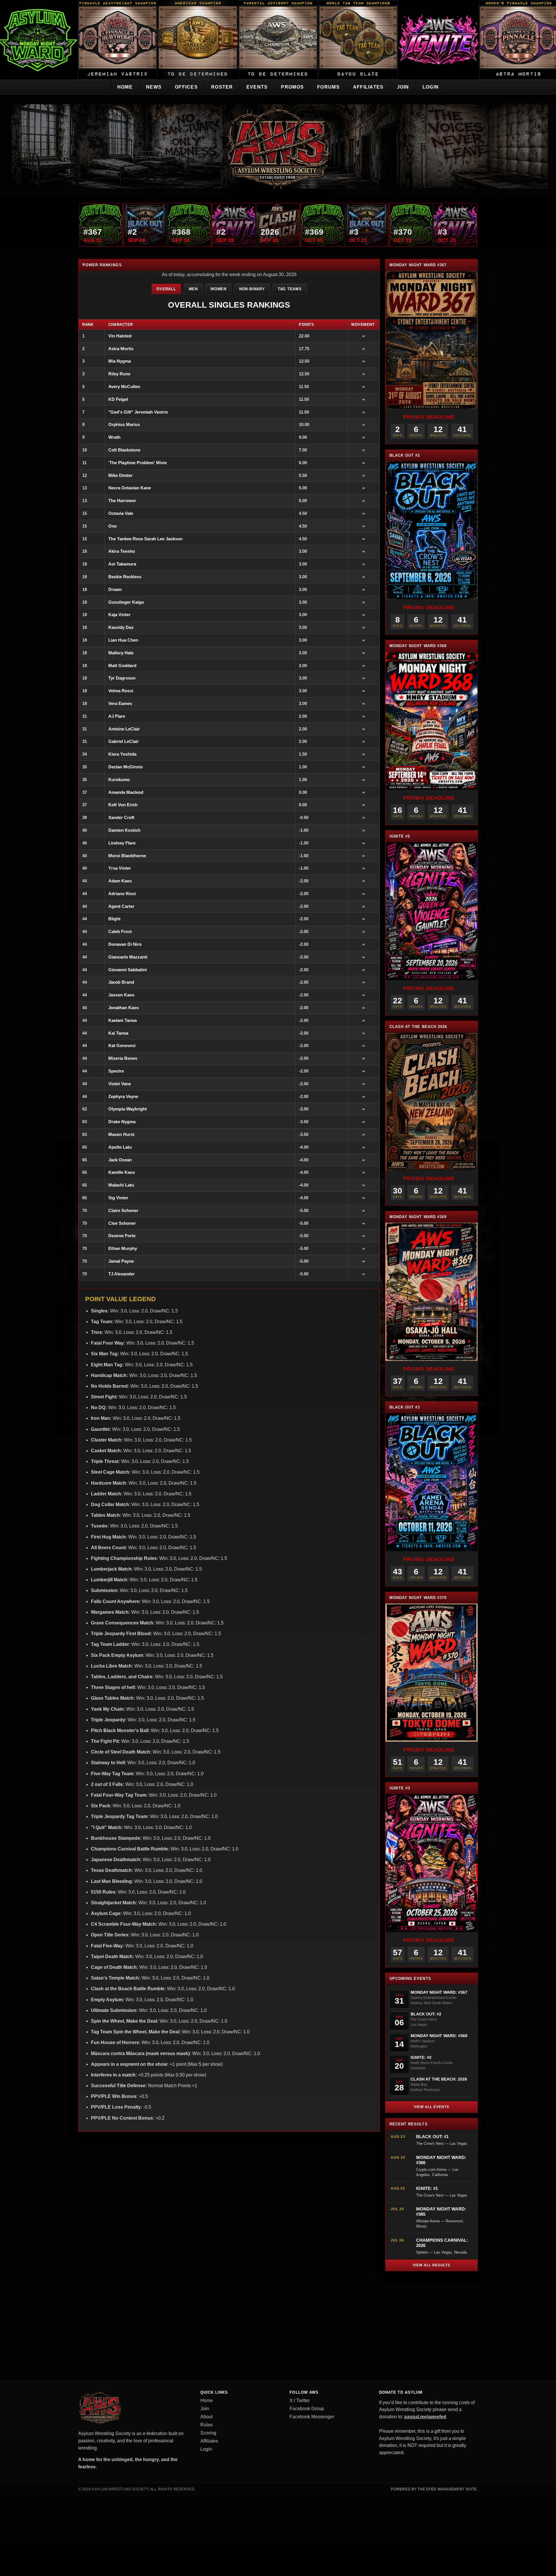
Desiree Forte (122, 1236)
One (113, 526)
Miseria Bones (123, 1058)
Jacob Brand (121, 982)
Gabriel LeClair (124, 741)
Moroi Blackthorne (127, 856)
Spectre (116, 1071)
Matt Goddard (122, 665)
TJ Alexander (121, 1274)
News (154, 87)
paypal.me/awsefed (425, 2417)
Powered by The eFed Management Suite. (434, 2489)
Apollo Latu (120, 1147)
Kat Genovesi (122, 1045)
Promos (292, 87)
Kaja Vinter (119, 615)
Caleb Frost (120, 931)
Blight (114, 919)
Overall (166, 289)
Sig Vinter (118, 1198)
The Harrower (122, 501)
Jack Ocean (120, 1160)
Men (193, 289)
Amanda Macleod (126, 792)
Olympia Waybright (128, 1109)
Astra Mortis (121, 349)
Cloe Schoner (122, 1223)
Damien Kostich (124, 830)
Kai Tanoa (118, 1033)
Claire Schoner (123, 1210)
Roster (222, 87)
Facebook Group (307, 2409)
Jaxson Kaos (121, 995)
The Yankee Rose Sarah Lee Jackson (145, 539)
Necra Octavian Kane (130, 488)
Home (125, 87)
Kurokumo (119, 780)
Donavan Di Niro (125, 944)
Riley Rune (119, 374)
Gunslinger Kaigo (126, 602)
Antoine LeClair (124, 729)
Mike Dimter (120, 475)
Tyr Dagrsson (122, 678)
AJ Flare (117, 716)
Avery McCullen (124, 387)
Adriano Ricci (122, 894)
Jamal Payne (121, 1261)
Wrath (114, 437)
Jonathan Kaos (124, 1008)
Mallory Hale (121, 653)
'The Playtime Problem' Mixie (138, 463)
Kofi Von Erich (123, 805)
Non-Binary (252, 289)
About (206, 2417)
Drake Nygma (122, 1122)
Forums (328, 87)
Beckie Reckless (125, 577)
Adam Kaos (120, 881)
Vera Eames (120, 703)
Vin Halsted (120, 336)
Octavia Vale (121, 513)
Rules (206, 2425)
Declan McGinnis (126, 767)
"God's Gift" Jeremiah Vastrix (138, 412)
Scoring (208, 2433)
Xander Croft (121, 817)
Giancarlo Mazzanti (128, 957)
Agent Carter (121, 906)
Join (403, 87)
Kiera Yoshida (122, 754)
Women (218, 289)
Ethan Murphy (123, 1248)
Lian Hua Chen (123, 640)
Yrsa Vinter (120, 868)
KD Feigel (118, 399)
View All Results (431, 2265)
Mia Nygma (120, 361)
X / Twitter (300, 2400)
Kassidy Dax (121, 627)
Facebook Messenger (312, 2417)
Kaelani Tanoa (122, 1020)
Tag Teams (290, 289)
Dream (115, 589)
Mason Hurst (121, 1134)
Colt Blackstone (124, 450)
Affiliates (368, 87)
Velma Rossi (121, 691)
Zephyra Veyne (123, 1096)
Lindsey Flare (122, 843)
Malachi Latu (121, 1185)
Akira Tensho (122, 551)
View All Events (431, 2107)
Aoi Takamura (122, 564)
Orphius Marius (124, 424)
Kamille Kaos (122, 1172)
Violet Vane (120, 1084)
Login (431, 87)
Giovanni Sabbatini (128, 970)
